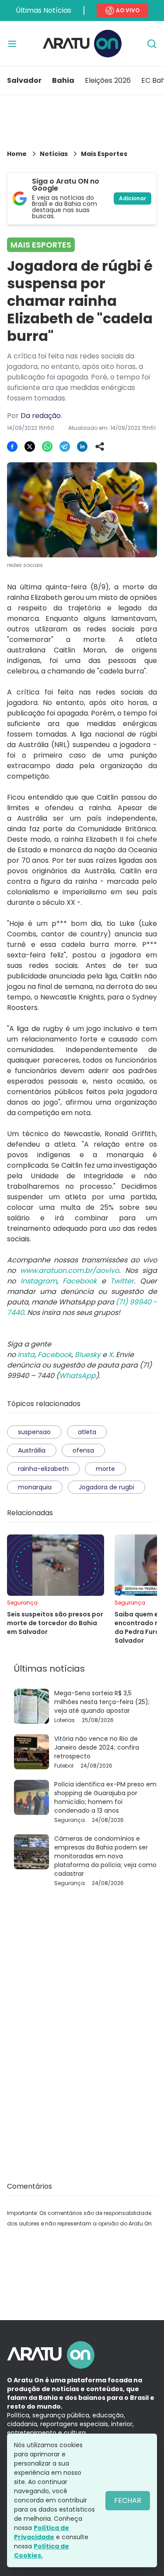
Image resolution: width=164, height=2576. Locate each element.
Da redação (41, 416)
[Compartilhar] (100, 446)
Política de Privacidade (42, 2532)
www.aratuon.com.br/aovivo (70, 1270)
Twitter (122, 1281)
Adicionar (133, 198)
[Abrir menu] (12, 44)
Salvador (24, 80)
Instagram (39, 1281)
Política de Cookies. (42, 2551)
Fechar (128, 2500)
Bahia (63, 80)
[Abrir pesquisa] (152, 44)
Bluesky (88, 1355)
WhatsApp (77, 1376)
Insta (26, 1355)
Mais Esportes (104, 154)
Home (17, 154)
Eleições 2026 (108, 80)
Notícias (54, 154)
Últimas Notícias (44, 10)
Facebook (80, 1281)
